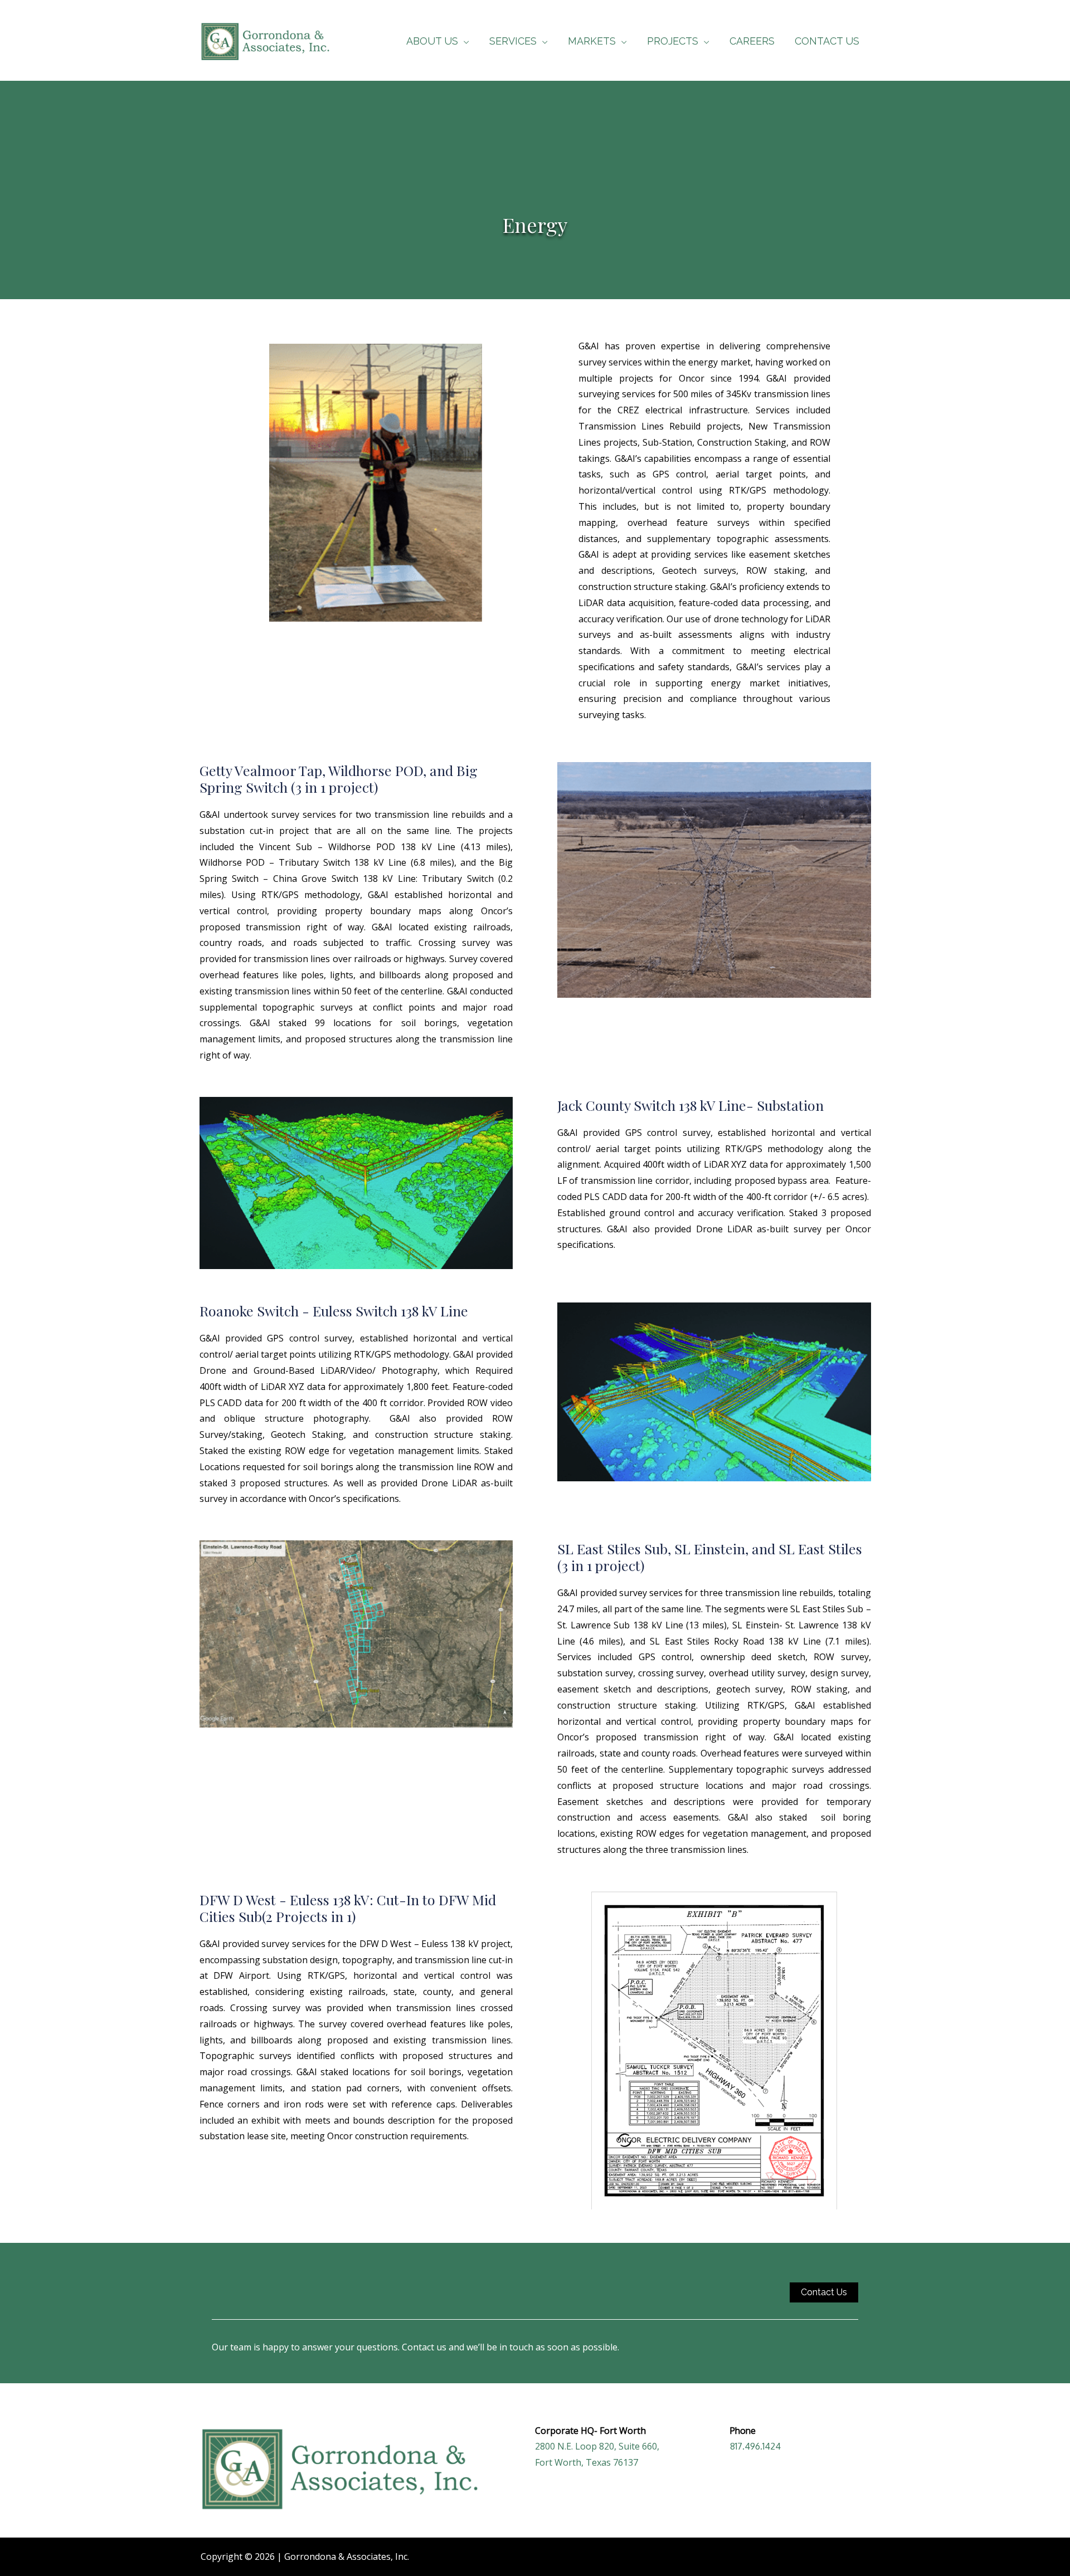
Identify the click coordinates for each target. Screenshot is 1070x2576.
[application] (464, 41)
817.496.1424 (755, 2446)
